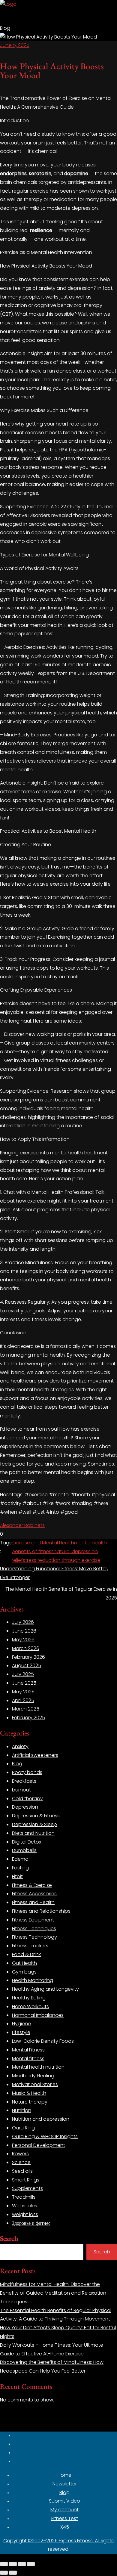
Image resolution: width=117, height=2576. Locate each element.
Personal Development (39, 2145)
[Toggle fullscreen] (13, 2564)
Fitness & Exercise (32, 1885)
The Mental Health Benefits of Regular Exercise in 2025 (61, 1593)
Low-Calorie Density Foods (43, 2041)
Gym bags (24, 1972)
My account (64, 2510)
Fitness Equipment (33, 1920)
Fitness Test (65, 2518)
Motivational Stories (35, 2084)
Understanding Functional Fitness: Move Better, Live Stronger (54, 1573)
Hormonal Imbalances (38, 2015)
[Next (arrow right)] (13, 2573)
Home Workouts (30, 2006)
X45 (65, 2527)
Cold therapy (27, 1799)
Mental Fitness (28, 2050)
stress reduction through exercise (62, 1560)
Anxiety (20, 1746)
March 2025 (26, 1709)
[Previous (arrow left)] (4, 2573)
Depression (25, 1807)
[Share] (22, 2564)
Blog (17, 1764)
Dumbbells (24, 1850)
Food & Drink (26, 1954)
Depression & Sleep (34, 1824)
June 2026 (24, 1631)
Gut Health (24, 1963)
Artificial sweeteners (35, 1755)
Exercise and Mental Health (43, 1543)
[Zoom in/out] (4, 2564)
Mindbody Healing (33, 2076)
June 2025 (24, 1683)
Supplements (27, 2188)
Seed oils (22, 2171)
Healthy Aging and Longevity (45, 1989)
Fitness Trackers (30, 1946)
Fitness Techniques (34, 1929)
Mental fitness (28, 2059)
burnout (21, 1790)
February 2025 (28, 1718)
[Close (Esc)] (31, 2564)
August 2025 (27, 1666)
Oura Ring (23, 2128)
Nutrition (22, 2110)
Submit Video (64, 2501)
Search (9, 2238)
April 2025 (23, 1700)
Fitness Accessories (34, 1894)
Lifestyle (21, 2032)
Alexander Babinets (22, 1525)
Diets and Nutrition (33, 1833)
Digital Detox (27, 1842)
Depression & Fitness (36, 1816)
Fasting (20, 1868)
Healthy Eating (29, 1998)
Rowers (20, 2154)
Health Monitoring (33, 1980)
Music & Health (29, 2093)
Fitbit (17, 1876)
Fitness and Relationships (41, 1911)
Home (64, 2475)
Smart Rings (26, 2180)
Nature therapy (30, 2102)
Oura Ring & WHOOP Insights (45, 2136)
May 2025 (23, 1692)
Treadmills (24, 2197)
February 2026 (28, 1657)
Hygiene (21, 2024)
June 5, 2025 (15, 45)
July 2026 (23, 1622)
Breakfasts (24, 1781)
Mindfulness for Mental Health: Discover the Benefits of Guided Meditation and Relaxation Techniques (53, 2293)
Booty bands (27, 1772)
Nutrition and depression (41, 2119)
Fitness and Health (33, 1902)
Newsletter (65, 2484)
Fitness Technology (34, 1937)
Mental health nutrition (38, 2067)
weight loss (25, 2214)
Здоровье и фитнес (31, 2223)
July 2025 (23, 1674)
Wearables (25, 2206)
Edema (20, 1859)
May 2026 (23, 1640)
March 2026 (26, 1648)
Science (21, 2162)
